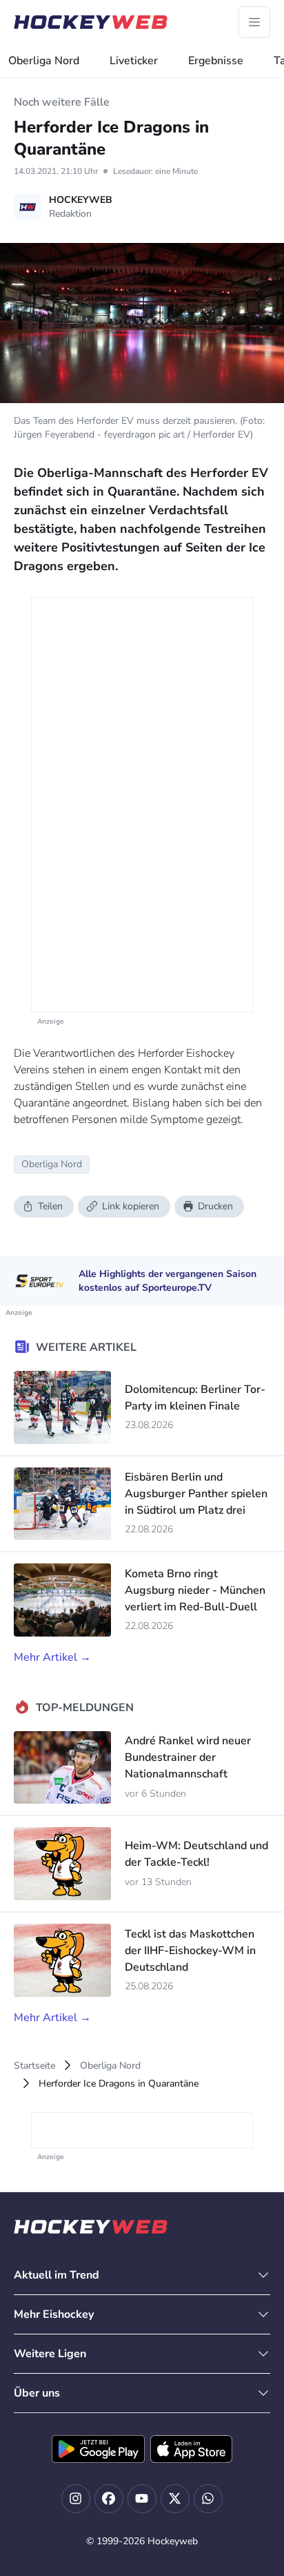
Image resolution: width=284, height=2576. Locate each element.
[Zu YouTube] (142, 2499)
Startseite (34, 2066)
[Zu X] (175, 2499)
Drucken (215, 1206)
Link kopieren (131, 1206)
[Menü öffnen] (254, 22)
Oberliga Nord (44, 61)
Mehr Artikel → (52, 1657)
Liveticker (134, 61)
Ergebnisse (216, 61)
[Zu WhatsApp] (208, 2499)
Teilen (50, 1206)
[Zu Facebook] (109, 2499)
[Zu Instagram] (76, 2499)
